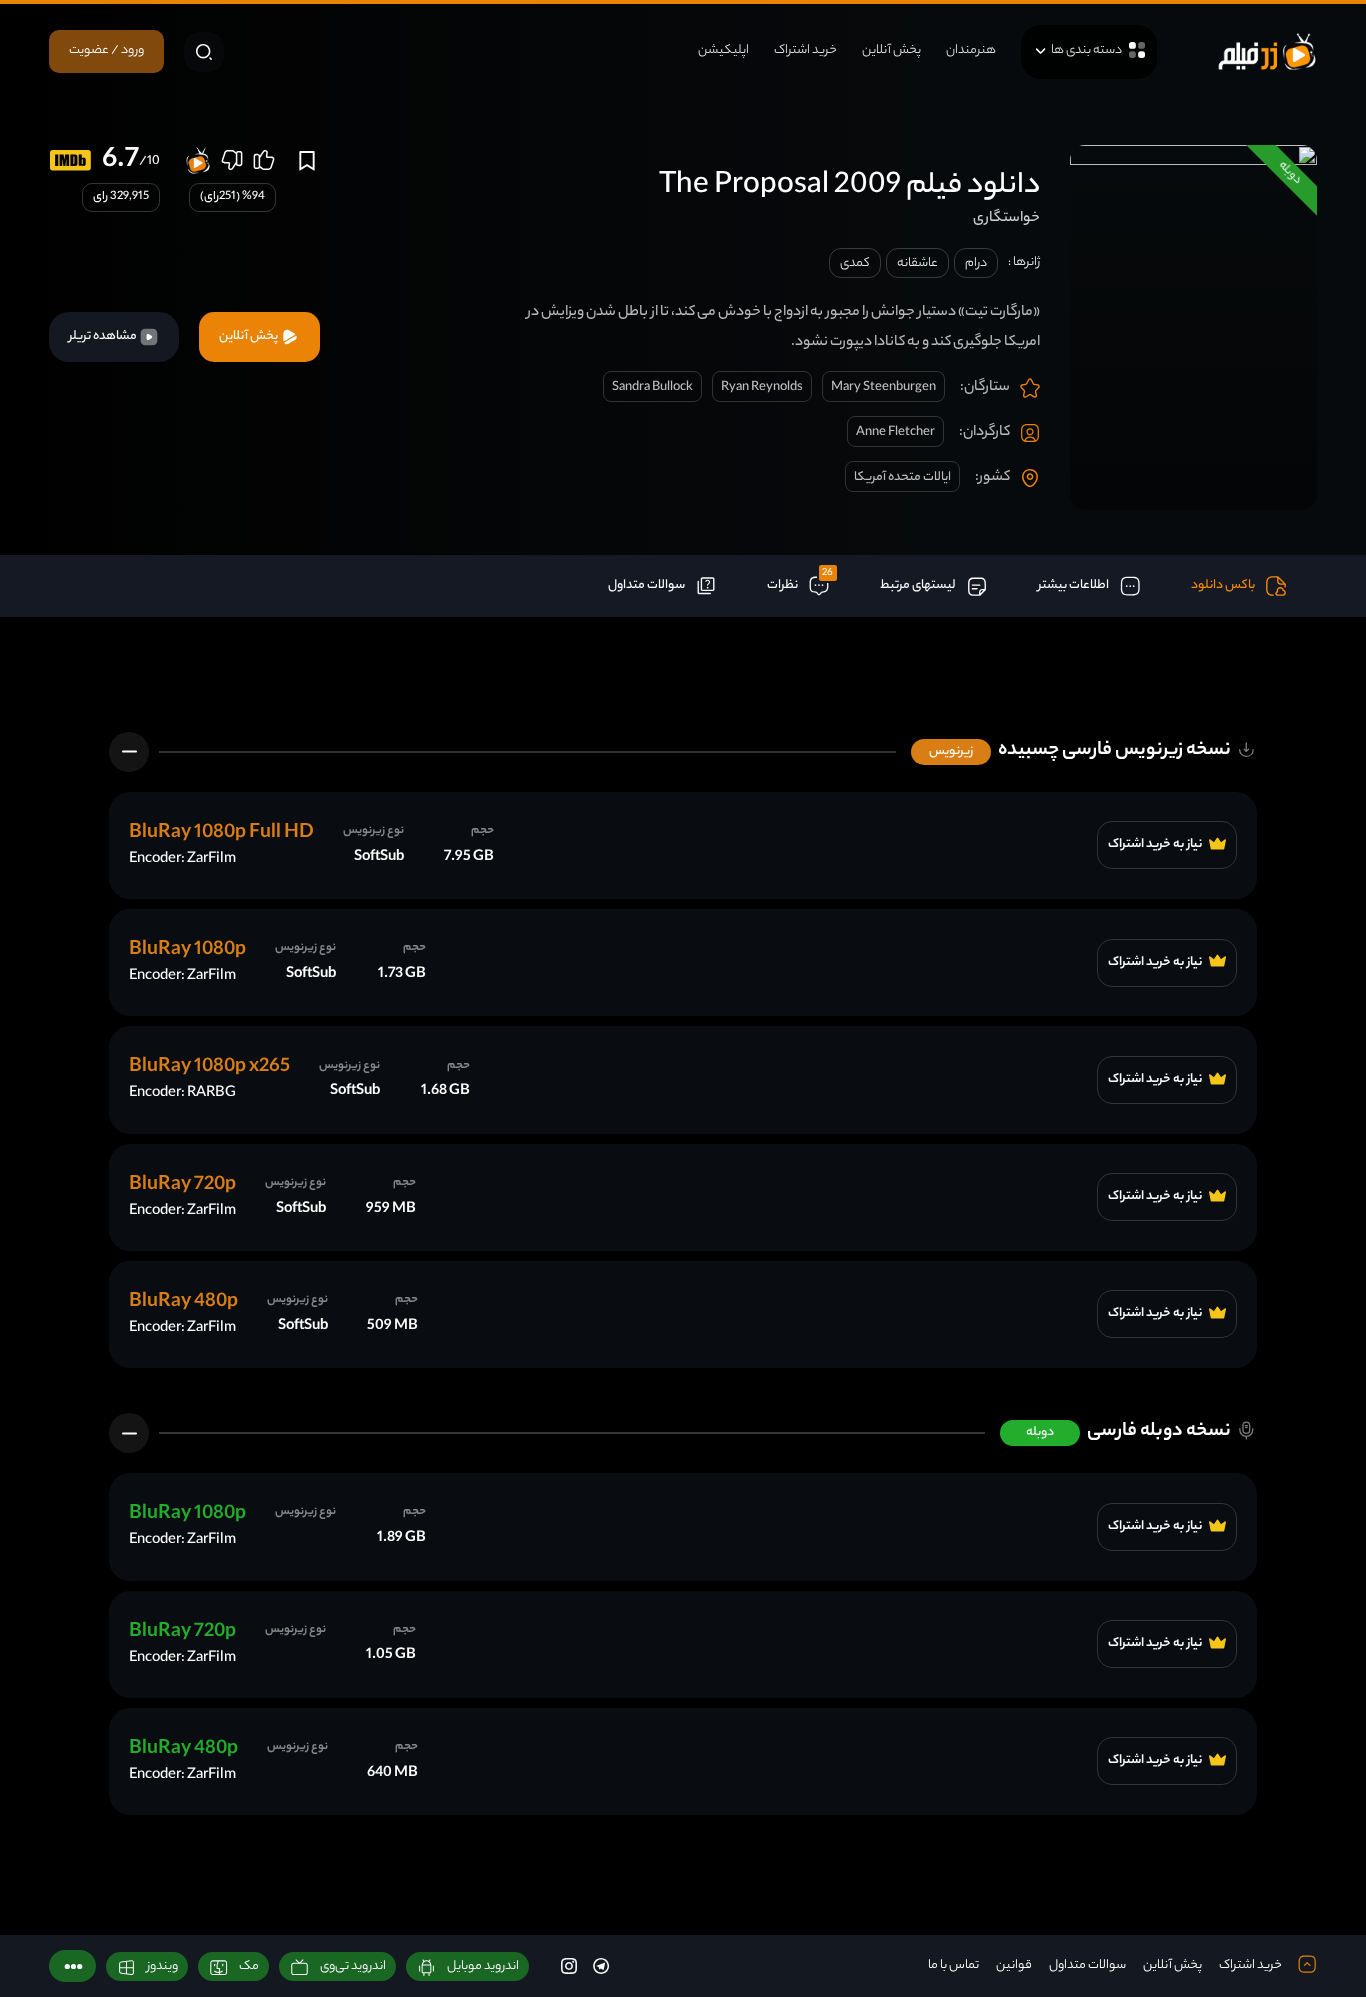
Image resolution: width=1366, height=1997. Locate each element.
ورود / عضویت (106, 50)
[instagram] (569, 1965)
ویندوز (162, 1966)
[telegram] (601, 1965)
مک (249, 1966)
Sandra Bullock (652, 387)
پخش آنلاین (891, 50)
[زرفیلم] (1267, 51)
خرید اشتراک (805, 50)
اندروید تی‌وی (353, 1966)
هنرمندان (971, 50)
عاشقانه (917, 263)
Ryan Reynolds (762, 387)
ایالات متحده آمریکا (902, 477)
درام (976, 263)
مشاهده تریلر (104, 336)
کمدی (855, 263)
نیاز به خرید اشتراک (1156, 845)
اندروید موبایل (483, 1966)
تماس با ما (953, 1965)
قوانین (1014, 1965)
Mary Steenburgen (883, 387)
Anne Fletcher (895, 432)
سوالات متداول (1087, 1965)
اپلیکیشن (723, 50)
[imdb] (70, 160)
